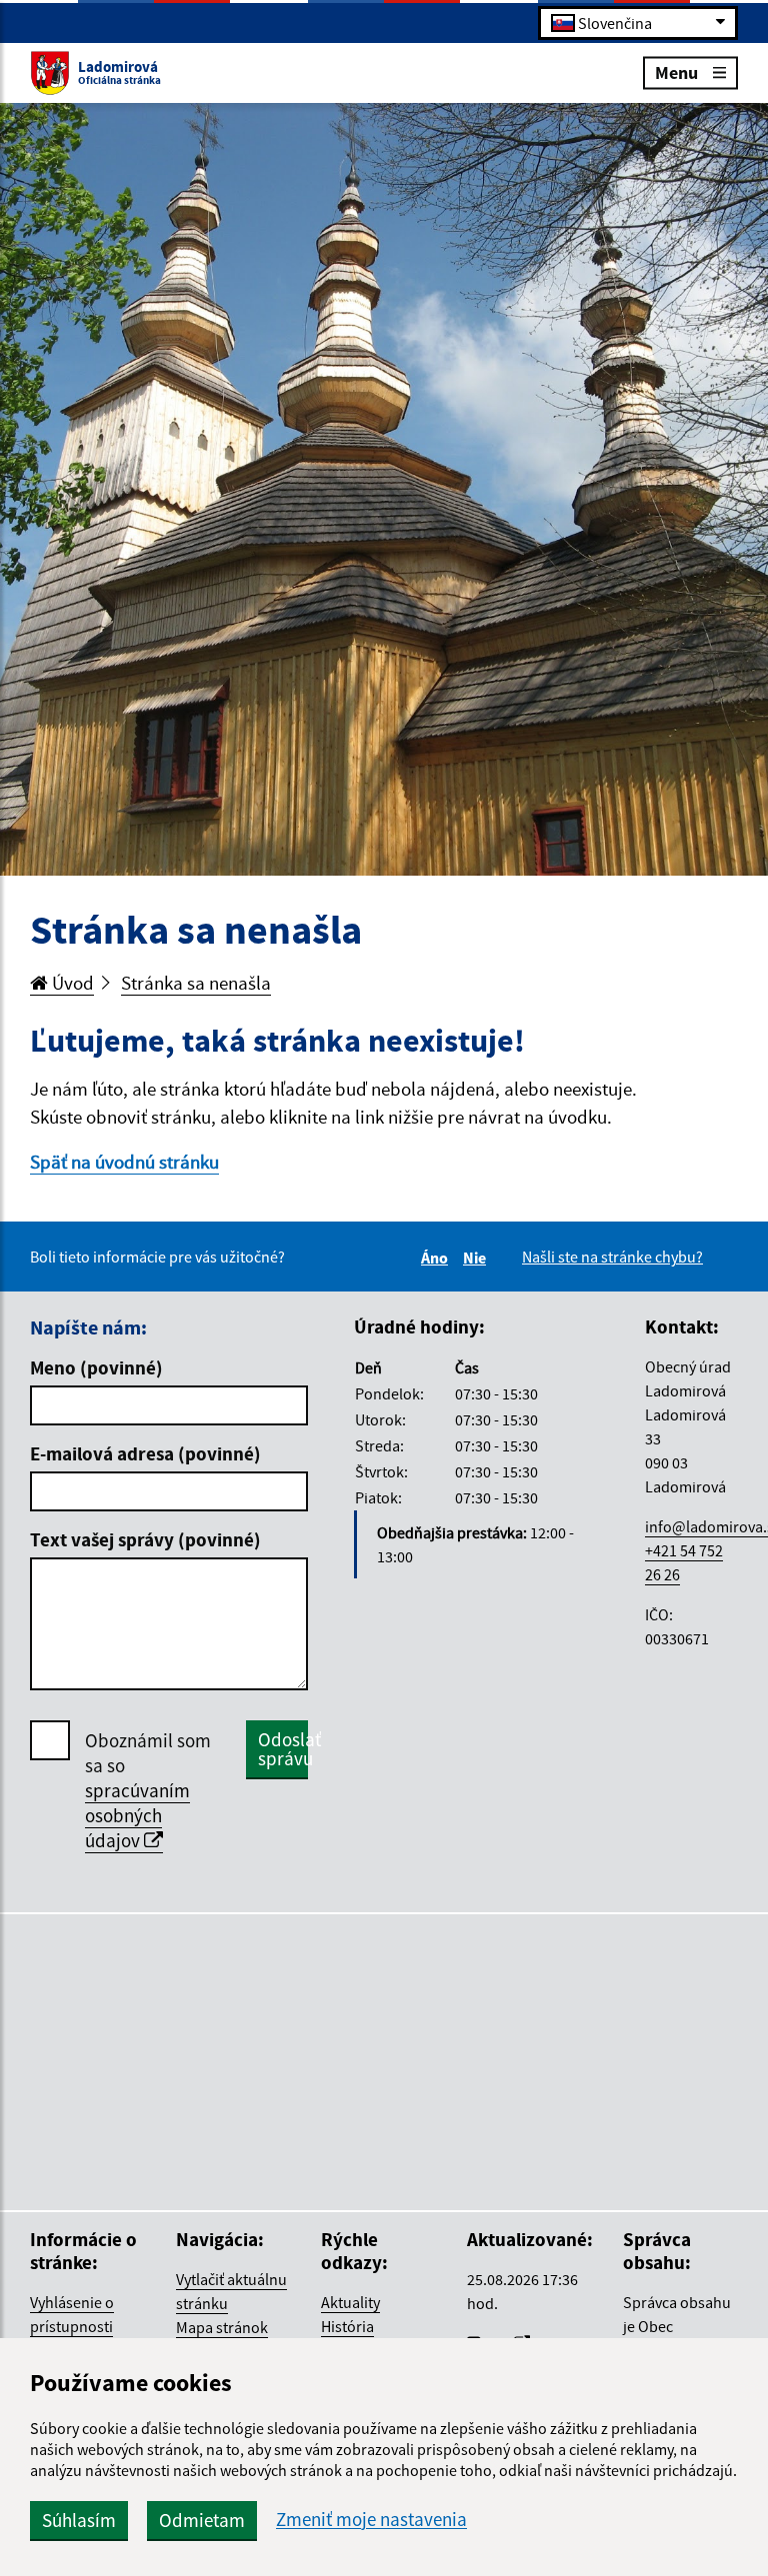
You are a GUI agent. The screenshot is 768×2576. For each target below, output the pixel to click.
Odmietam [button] (202, 2520)
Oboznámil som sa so (148, 1790)
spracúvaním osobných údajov (137, 1815)
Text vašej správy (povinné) (145, 1539)
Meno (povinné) (96, 1367)
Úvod (71, 983)
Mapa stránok (222, 2327)
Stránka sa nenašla (196, 983)
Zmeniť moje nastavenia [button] (371, 2520)
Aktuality (350, 2302)
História (347, 2326)
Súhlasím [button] (79, 2520)
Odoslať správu (283, 1749)
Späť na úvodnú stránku (124, 1162)
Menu (676, 71)
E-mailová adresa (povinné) (145, 1453)
